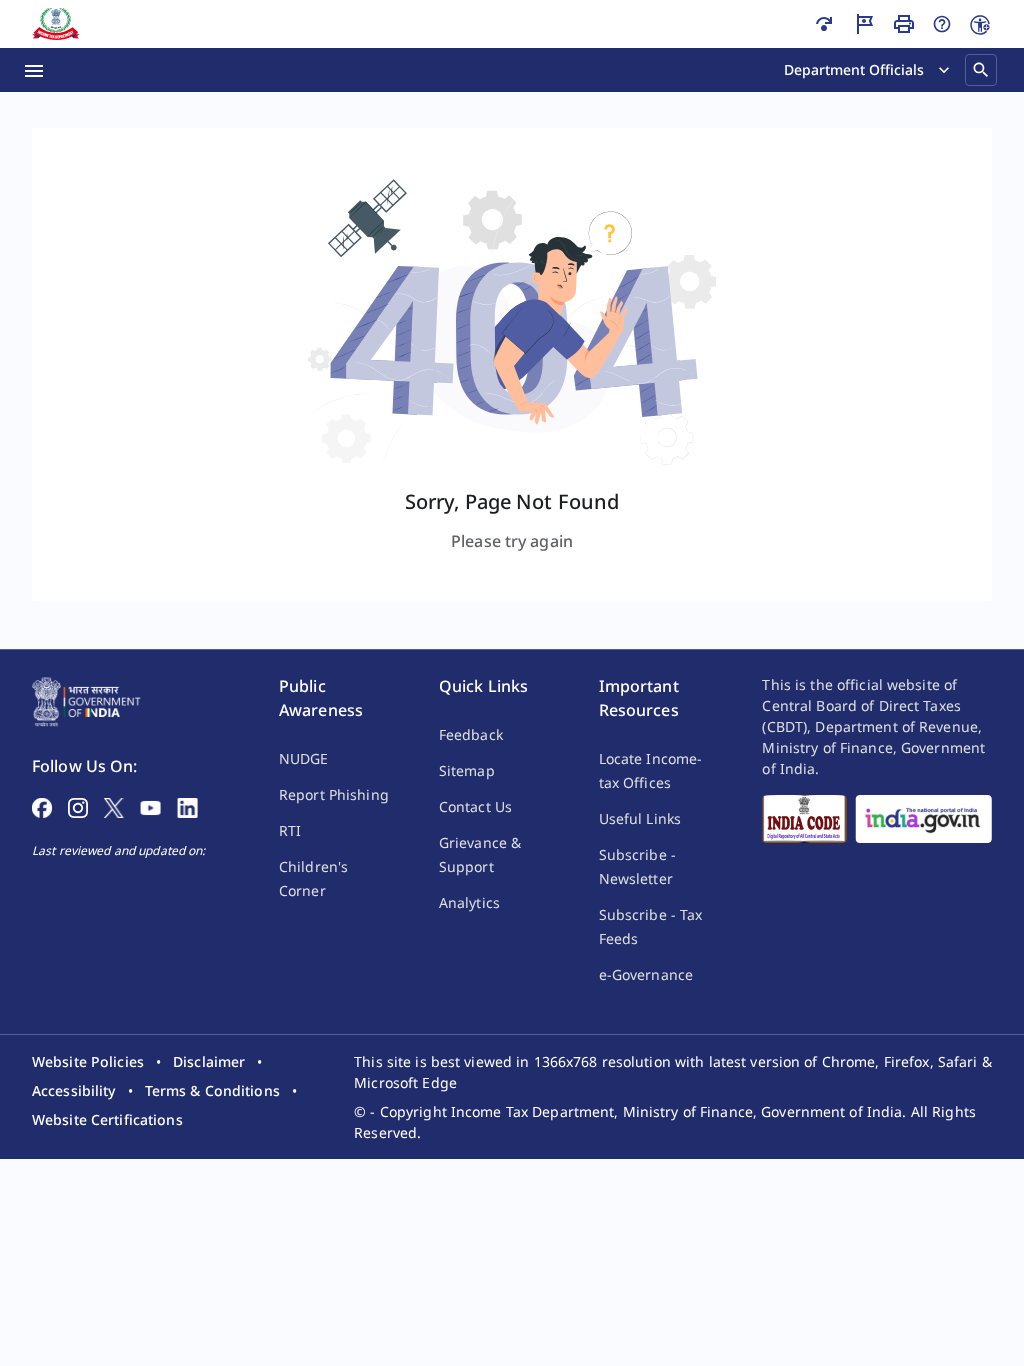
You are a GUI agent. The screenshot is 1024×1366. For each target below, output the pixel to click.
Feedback (471, 734)
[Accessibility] (980, 25)
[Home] (56, 24)
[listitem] (88, 1061)
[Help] (942, 24)
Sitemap (467, 770)
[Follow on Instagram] (78, 806)
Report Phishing (334, 794)
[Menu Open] (34, 70)
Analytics (469, 902)
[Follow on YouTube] (150, 806)
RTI (290, 830)
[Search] (981, 70)
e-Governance (646, 974)
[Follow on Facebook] (42, 806)
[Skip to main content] (824, 24)
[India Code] (804, 819)
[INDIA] (923, 819)
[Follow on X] (114, 806)
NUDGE (304, 758)
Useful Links (640, 818)
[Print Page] (904, 24)
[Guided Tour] (864, 24)
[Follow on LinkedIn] (187, 806)
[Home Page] (86, 700)
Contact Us (475, 806)
